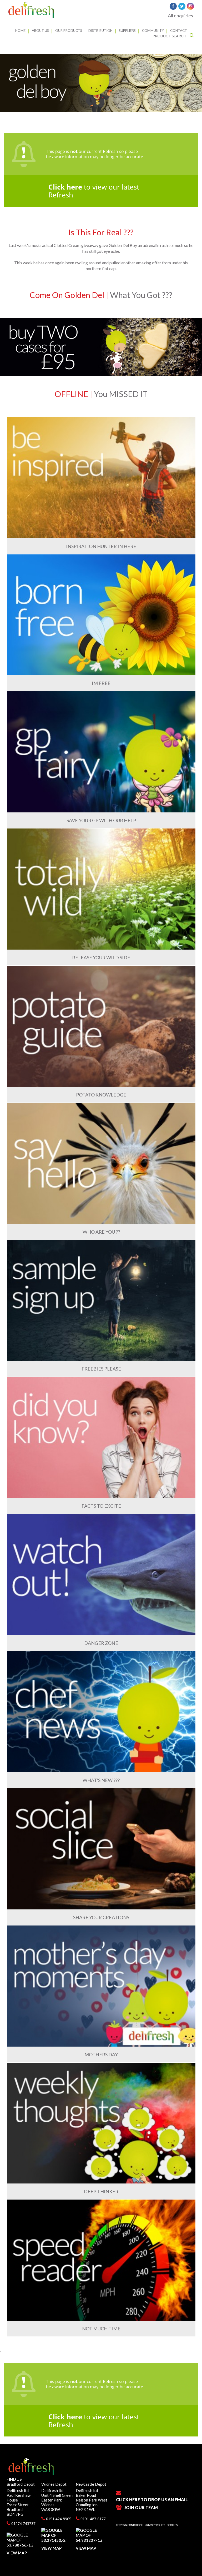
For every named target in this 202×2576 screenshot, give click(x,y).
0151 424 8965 (58, 2519)
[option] (101, 83)
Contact (179, 31)
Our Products (69, 31)
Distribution (100, 31)
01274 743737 (23, 2523)
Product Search (170, 36)
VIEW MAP (17, 2553)
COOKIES (172, 2525)
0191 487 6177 (93, 2519)
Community (153, 31)
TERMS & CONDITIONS (130, 2525)
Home (20, 31)
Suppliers (127, 31)
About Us (40, 31)
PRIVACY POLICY (155, 2525)
